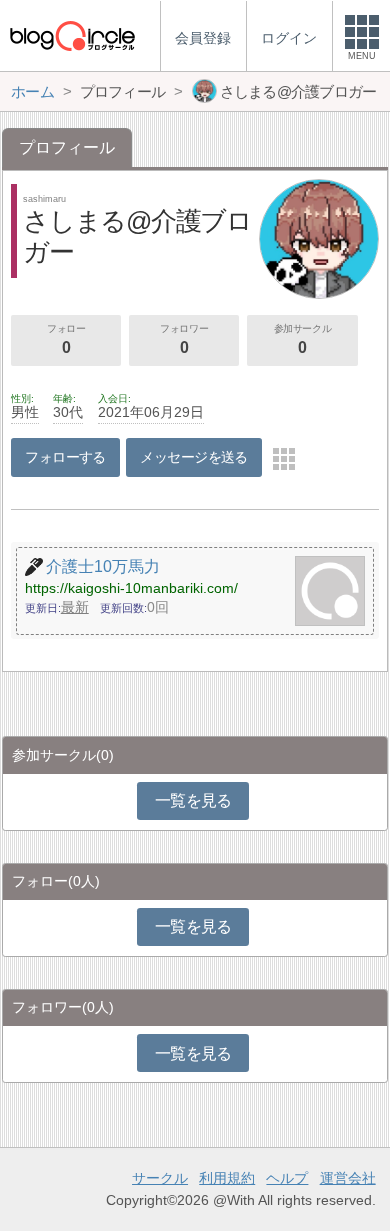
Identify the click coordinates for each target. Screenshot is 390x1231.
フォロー (66, 339)
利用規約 (227, 1178)
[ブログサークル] (72, 35)
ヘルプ (287, 1178)
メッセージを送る (193, 457)
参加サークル (303, 339)
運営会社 (348, 1178)
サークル (160, 1178)
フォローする (65, 457)
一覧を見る (193, 800)
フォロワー (184, 339)
